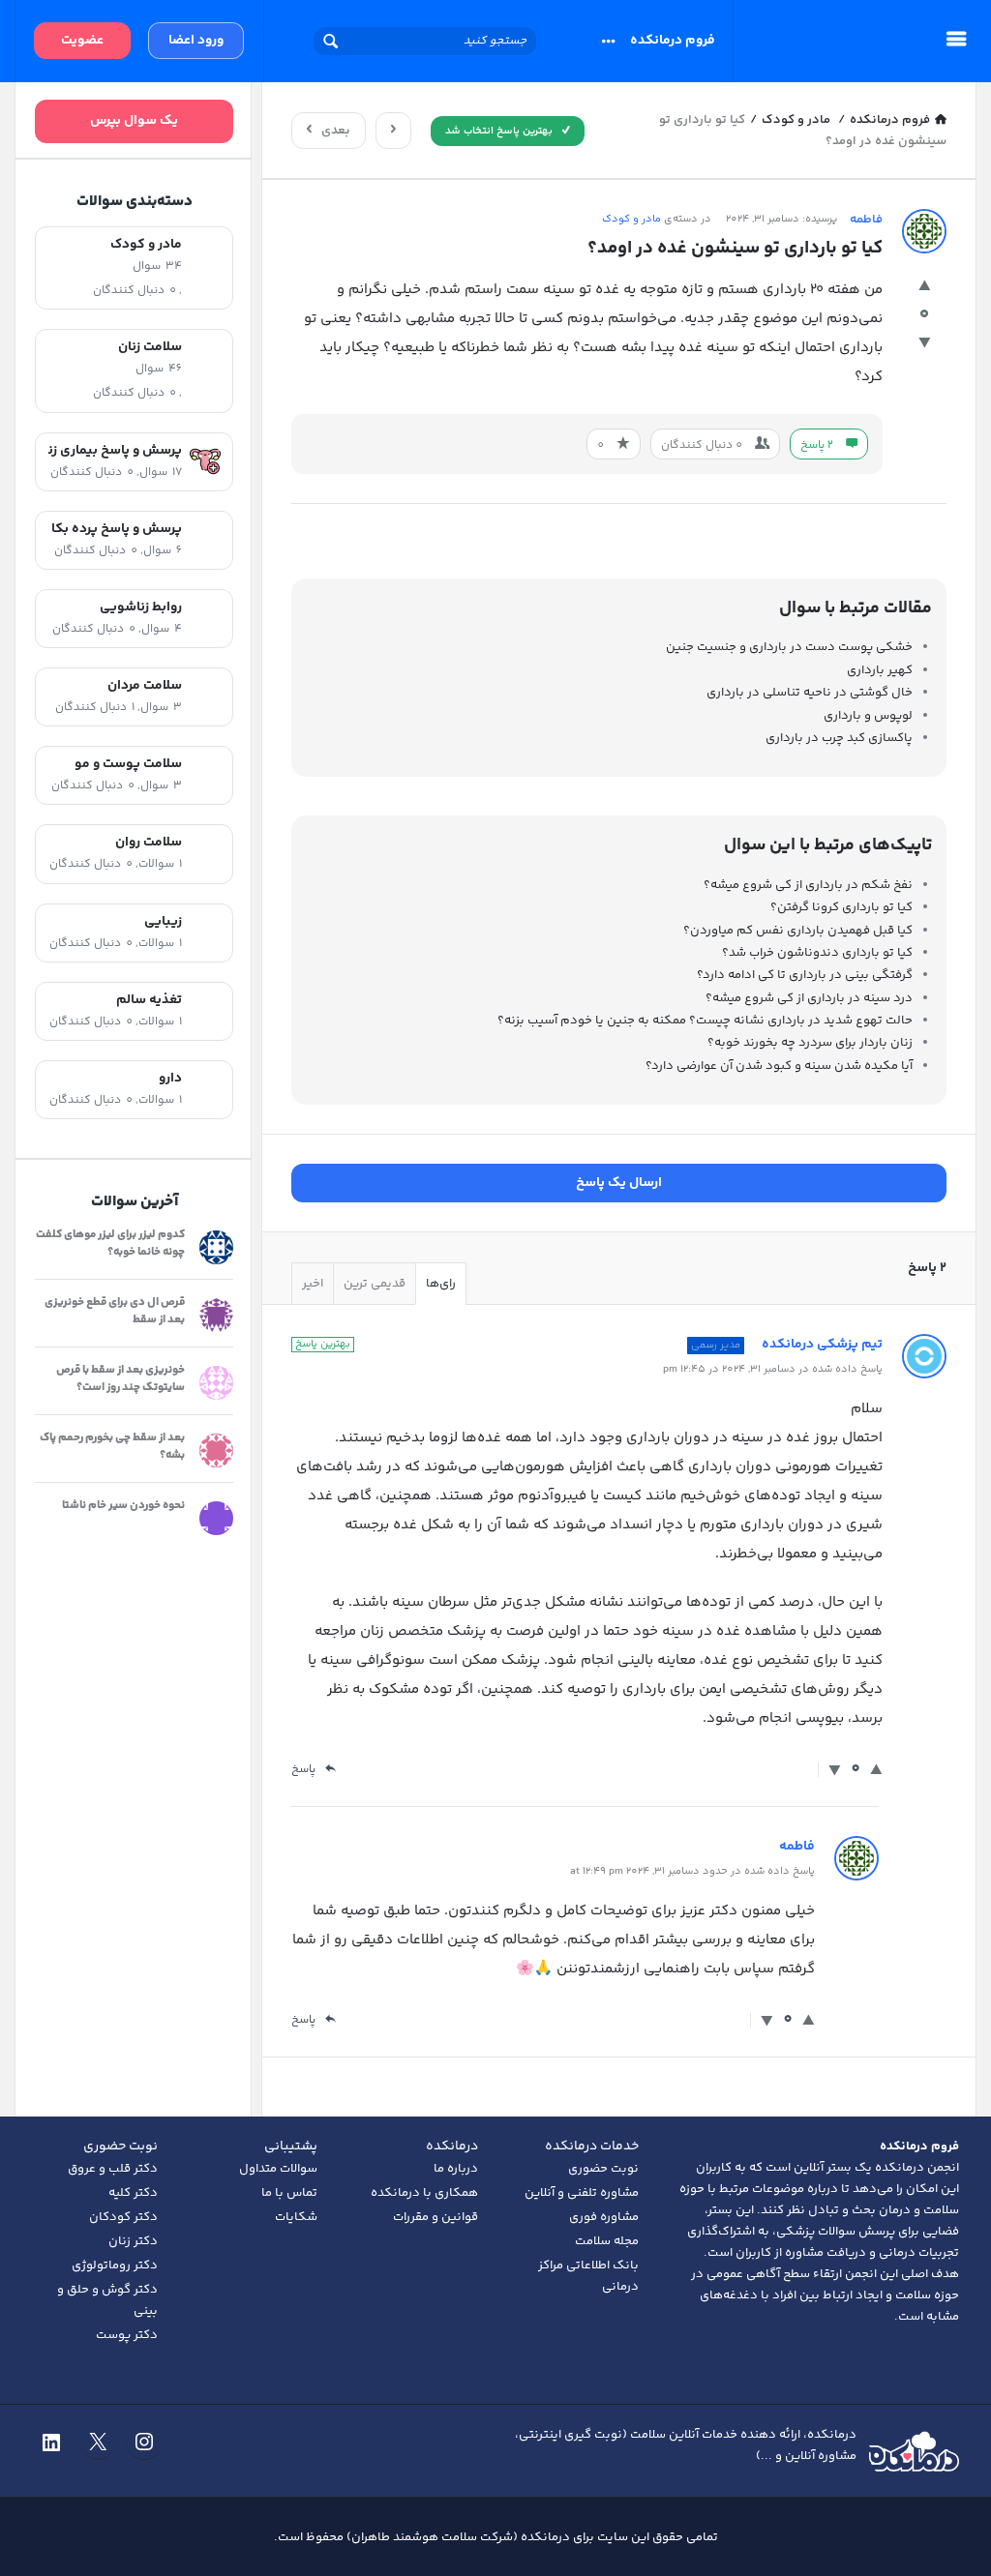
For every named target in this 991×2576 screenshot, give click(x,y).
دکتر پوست (127, 2335)
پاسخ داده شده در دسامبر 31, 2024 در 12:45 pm (773, 1369)
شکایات (296, 2217)
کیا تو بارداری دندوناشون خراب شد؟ (817, 953)
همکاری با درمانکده (424, 2193)
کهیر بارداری (880, 670)
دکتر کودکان (123, 2217)
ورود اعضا (196, 41)
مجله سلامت (607, 2241)
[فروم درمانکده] (825, 41)
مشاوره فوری (604, 2217)
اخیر (313, 1284)
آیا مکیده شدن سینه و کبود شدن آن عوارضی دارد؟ (779, 1066)
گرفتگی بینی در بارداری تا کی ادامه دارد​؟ (805, 975)
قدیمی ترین (375, 1284)
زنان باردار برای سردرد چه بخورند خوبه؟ (810, 1043)
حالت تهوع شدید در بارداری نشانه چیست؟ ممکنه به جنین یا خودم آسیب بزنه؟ (705, 1021)
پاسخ (303, 1770)
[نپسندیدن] (925, 345)
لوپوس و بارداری (868, 716)
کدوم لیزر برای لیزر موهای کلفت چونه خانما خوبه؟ (110, 1244)
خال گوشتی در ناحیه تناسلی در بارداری (810, 693)
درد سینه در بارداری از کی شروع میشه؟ (809, 998)
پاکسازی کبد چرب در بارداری (839, 738)
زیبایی (163, 921)
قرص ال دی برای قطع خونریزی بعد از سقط (115, 1311)
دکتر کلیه (133, 2193)
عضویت (82, 41)
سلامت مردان (145, 685)
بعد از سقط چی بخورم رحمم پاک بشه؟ (112, 1447)
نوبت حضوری (603, 2169)
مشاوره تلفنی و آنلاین (582, 2193)
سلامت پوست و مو (128, 764)
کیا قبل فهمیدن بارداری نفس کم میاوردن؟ (798, 931)
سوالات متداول (278, 2169)
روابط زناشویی (141, 607)
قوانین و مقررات (435, 2217)
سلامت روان (149, 842)
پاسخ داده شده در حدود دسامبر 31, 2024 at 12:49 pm (692, 1871)
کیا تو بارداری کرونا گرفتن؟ (841, 907)
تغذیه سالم (149, 1000)
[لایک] (925, 288)
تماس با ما (289, 2193)
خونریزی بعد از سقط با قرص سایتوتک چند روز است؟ (120, 1379)
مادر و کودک (631, 219)
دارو (170, 1078)
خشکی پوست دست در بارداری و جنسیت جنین (789, 647)
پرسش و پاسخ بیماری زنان (115, 450)
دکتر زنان (133, 2241)
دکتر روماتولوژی (115, 2265)
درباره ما (456, 2169)
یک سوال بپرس (134, 121)
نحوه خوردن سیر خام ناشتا (123, 1506)
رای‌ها (441, 1284)
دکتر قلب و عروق (113, 2169)
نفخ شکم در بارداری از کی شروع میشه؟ (808, 885)
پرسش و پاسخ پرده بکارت (117, 529)
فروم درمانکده (673, 41)
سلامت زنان (150, 347)
